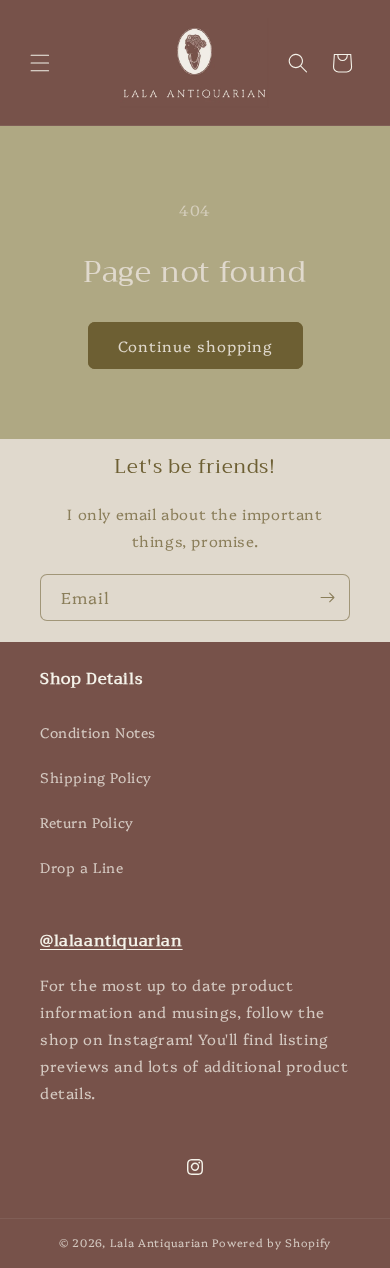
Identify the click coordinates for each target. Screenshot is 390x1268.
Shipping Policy (96, 777)
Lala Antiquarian (159, 1242)
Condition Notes (98, 732)
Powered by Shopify (271, 1242)
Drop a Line (82, 867)
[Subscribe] (327, 597)
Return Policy (87, 822)
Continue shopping (195, 345)
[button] (40, 63)
